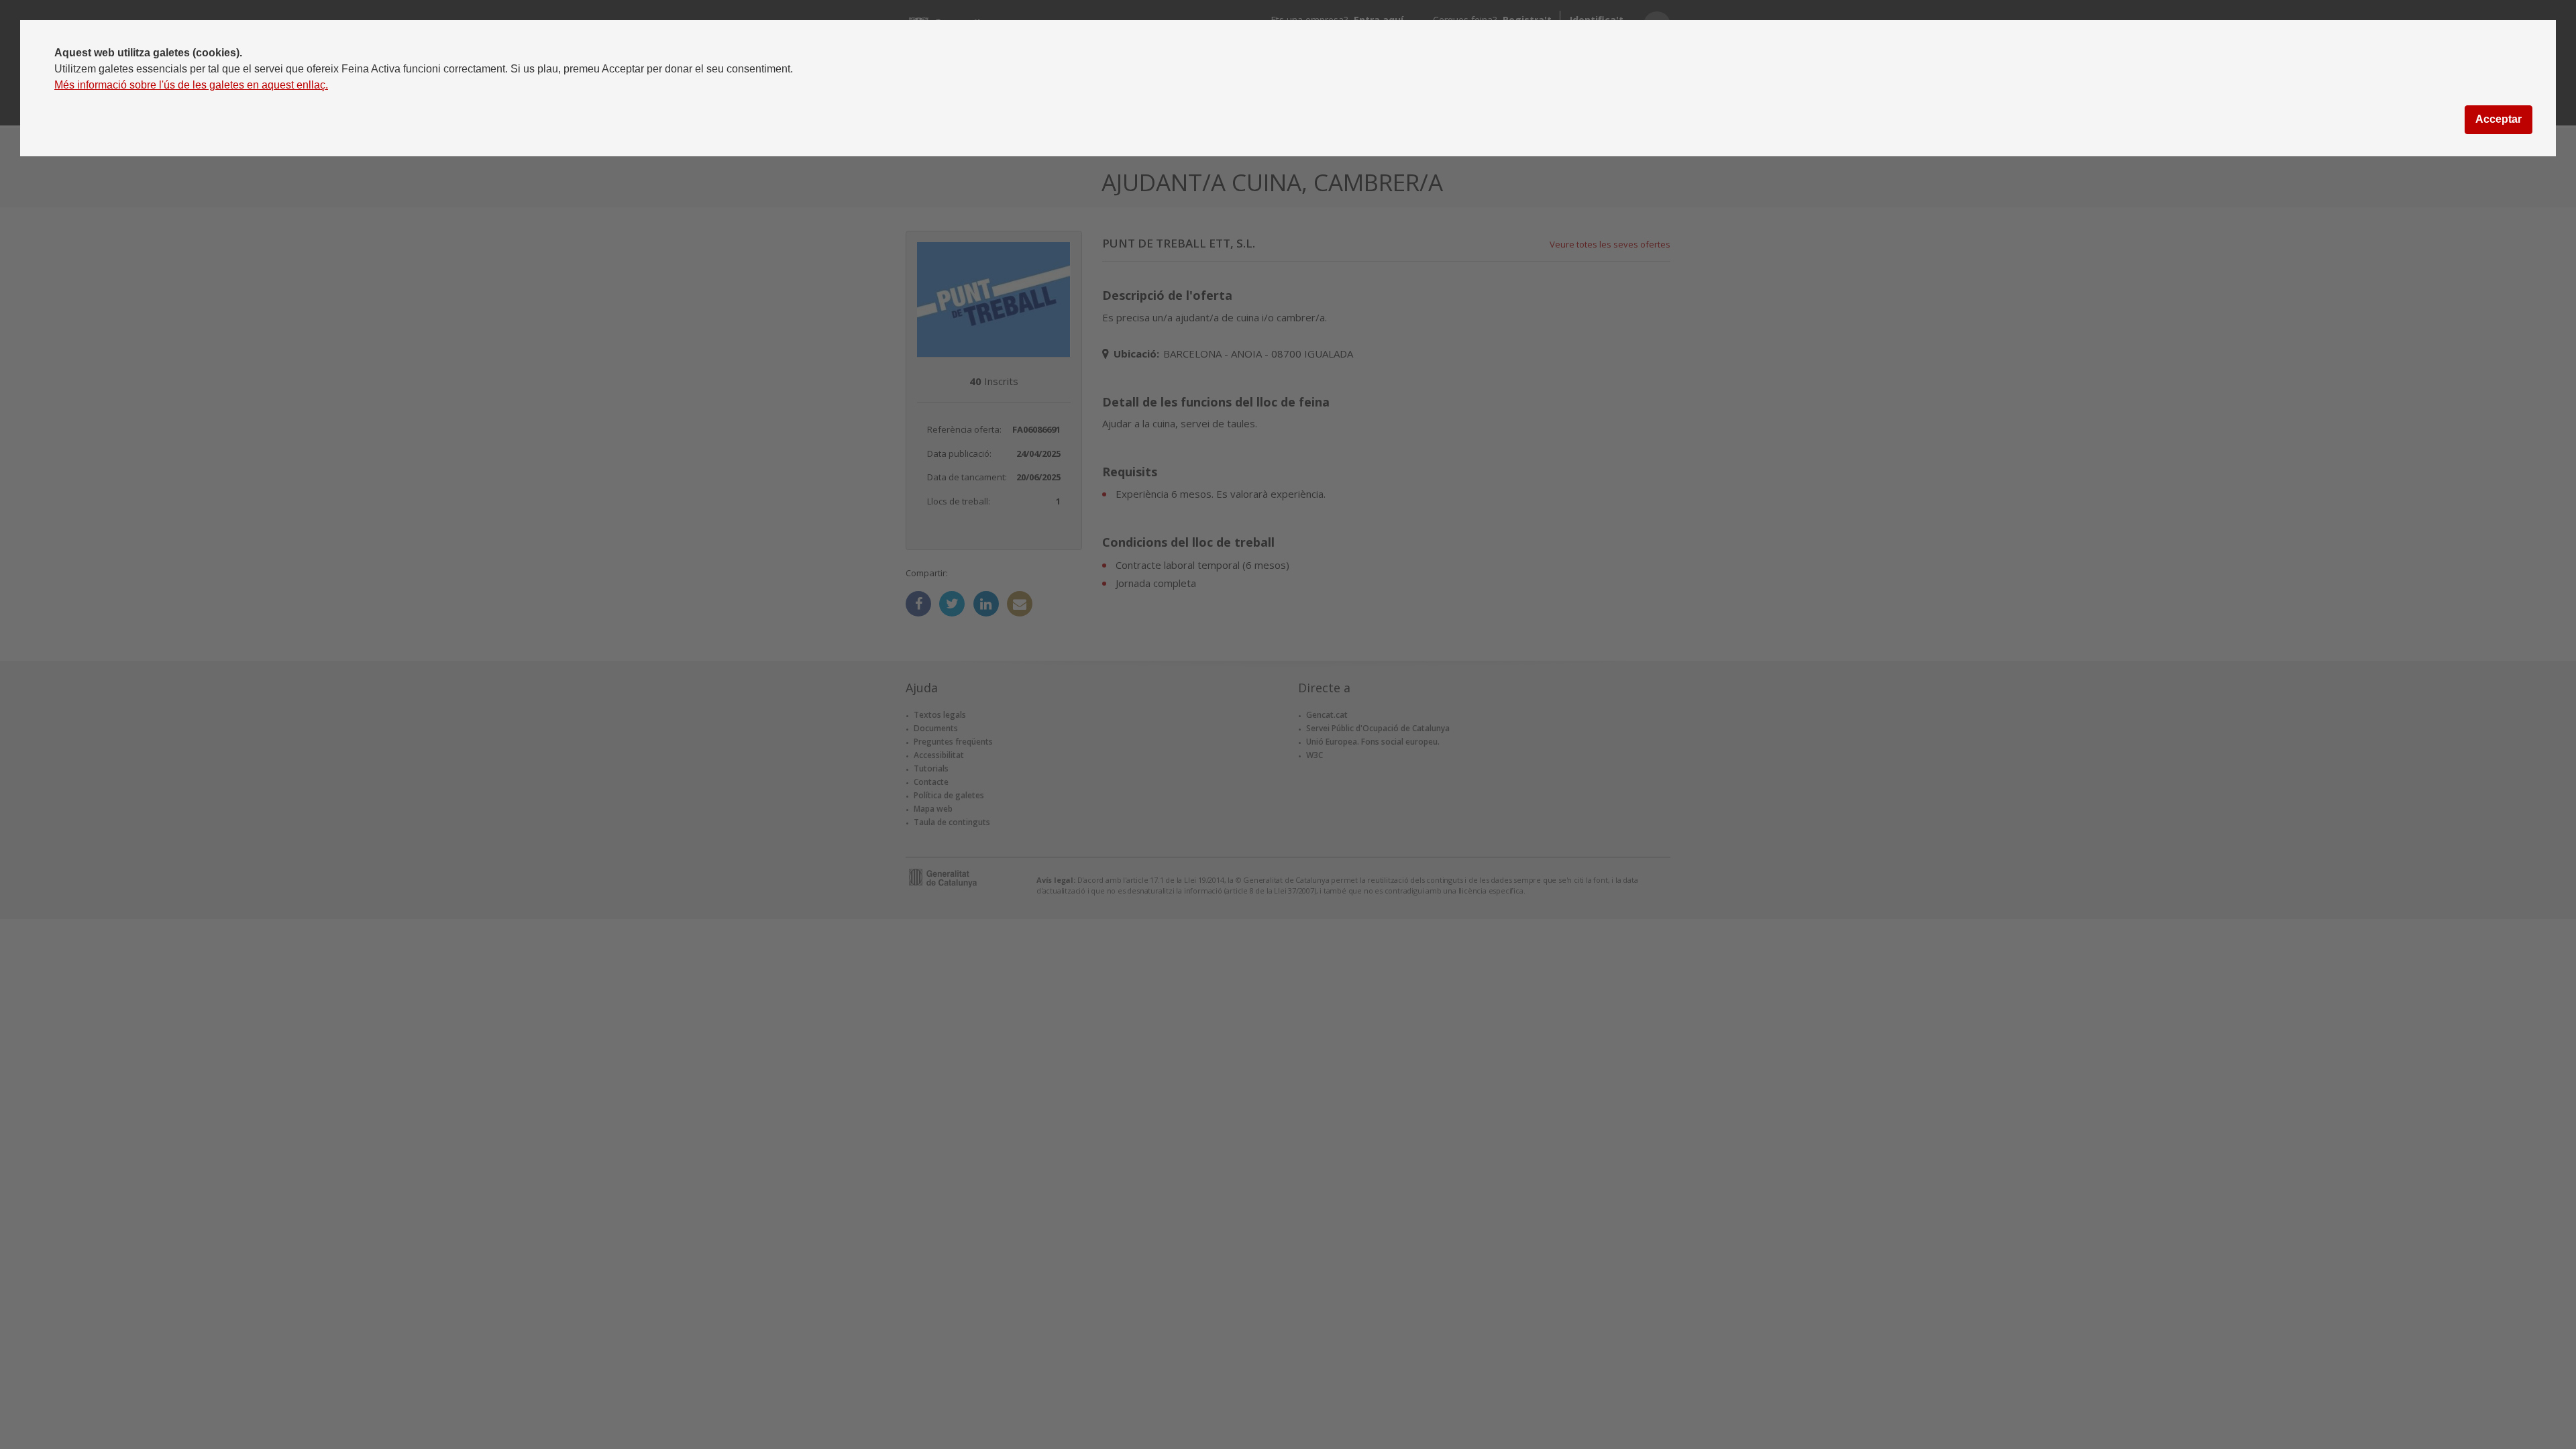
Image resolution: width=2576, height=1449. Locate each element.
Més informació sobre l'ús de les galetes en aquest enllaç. (191, 85)
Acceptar (2499, 119)
